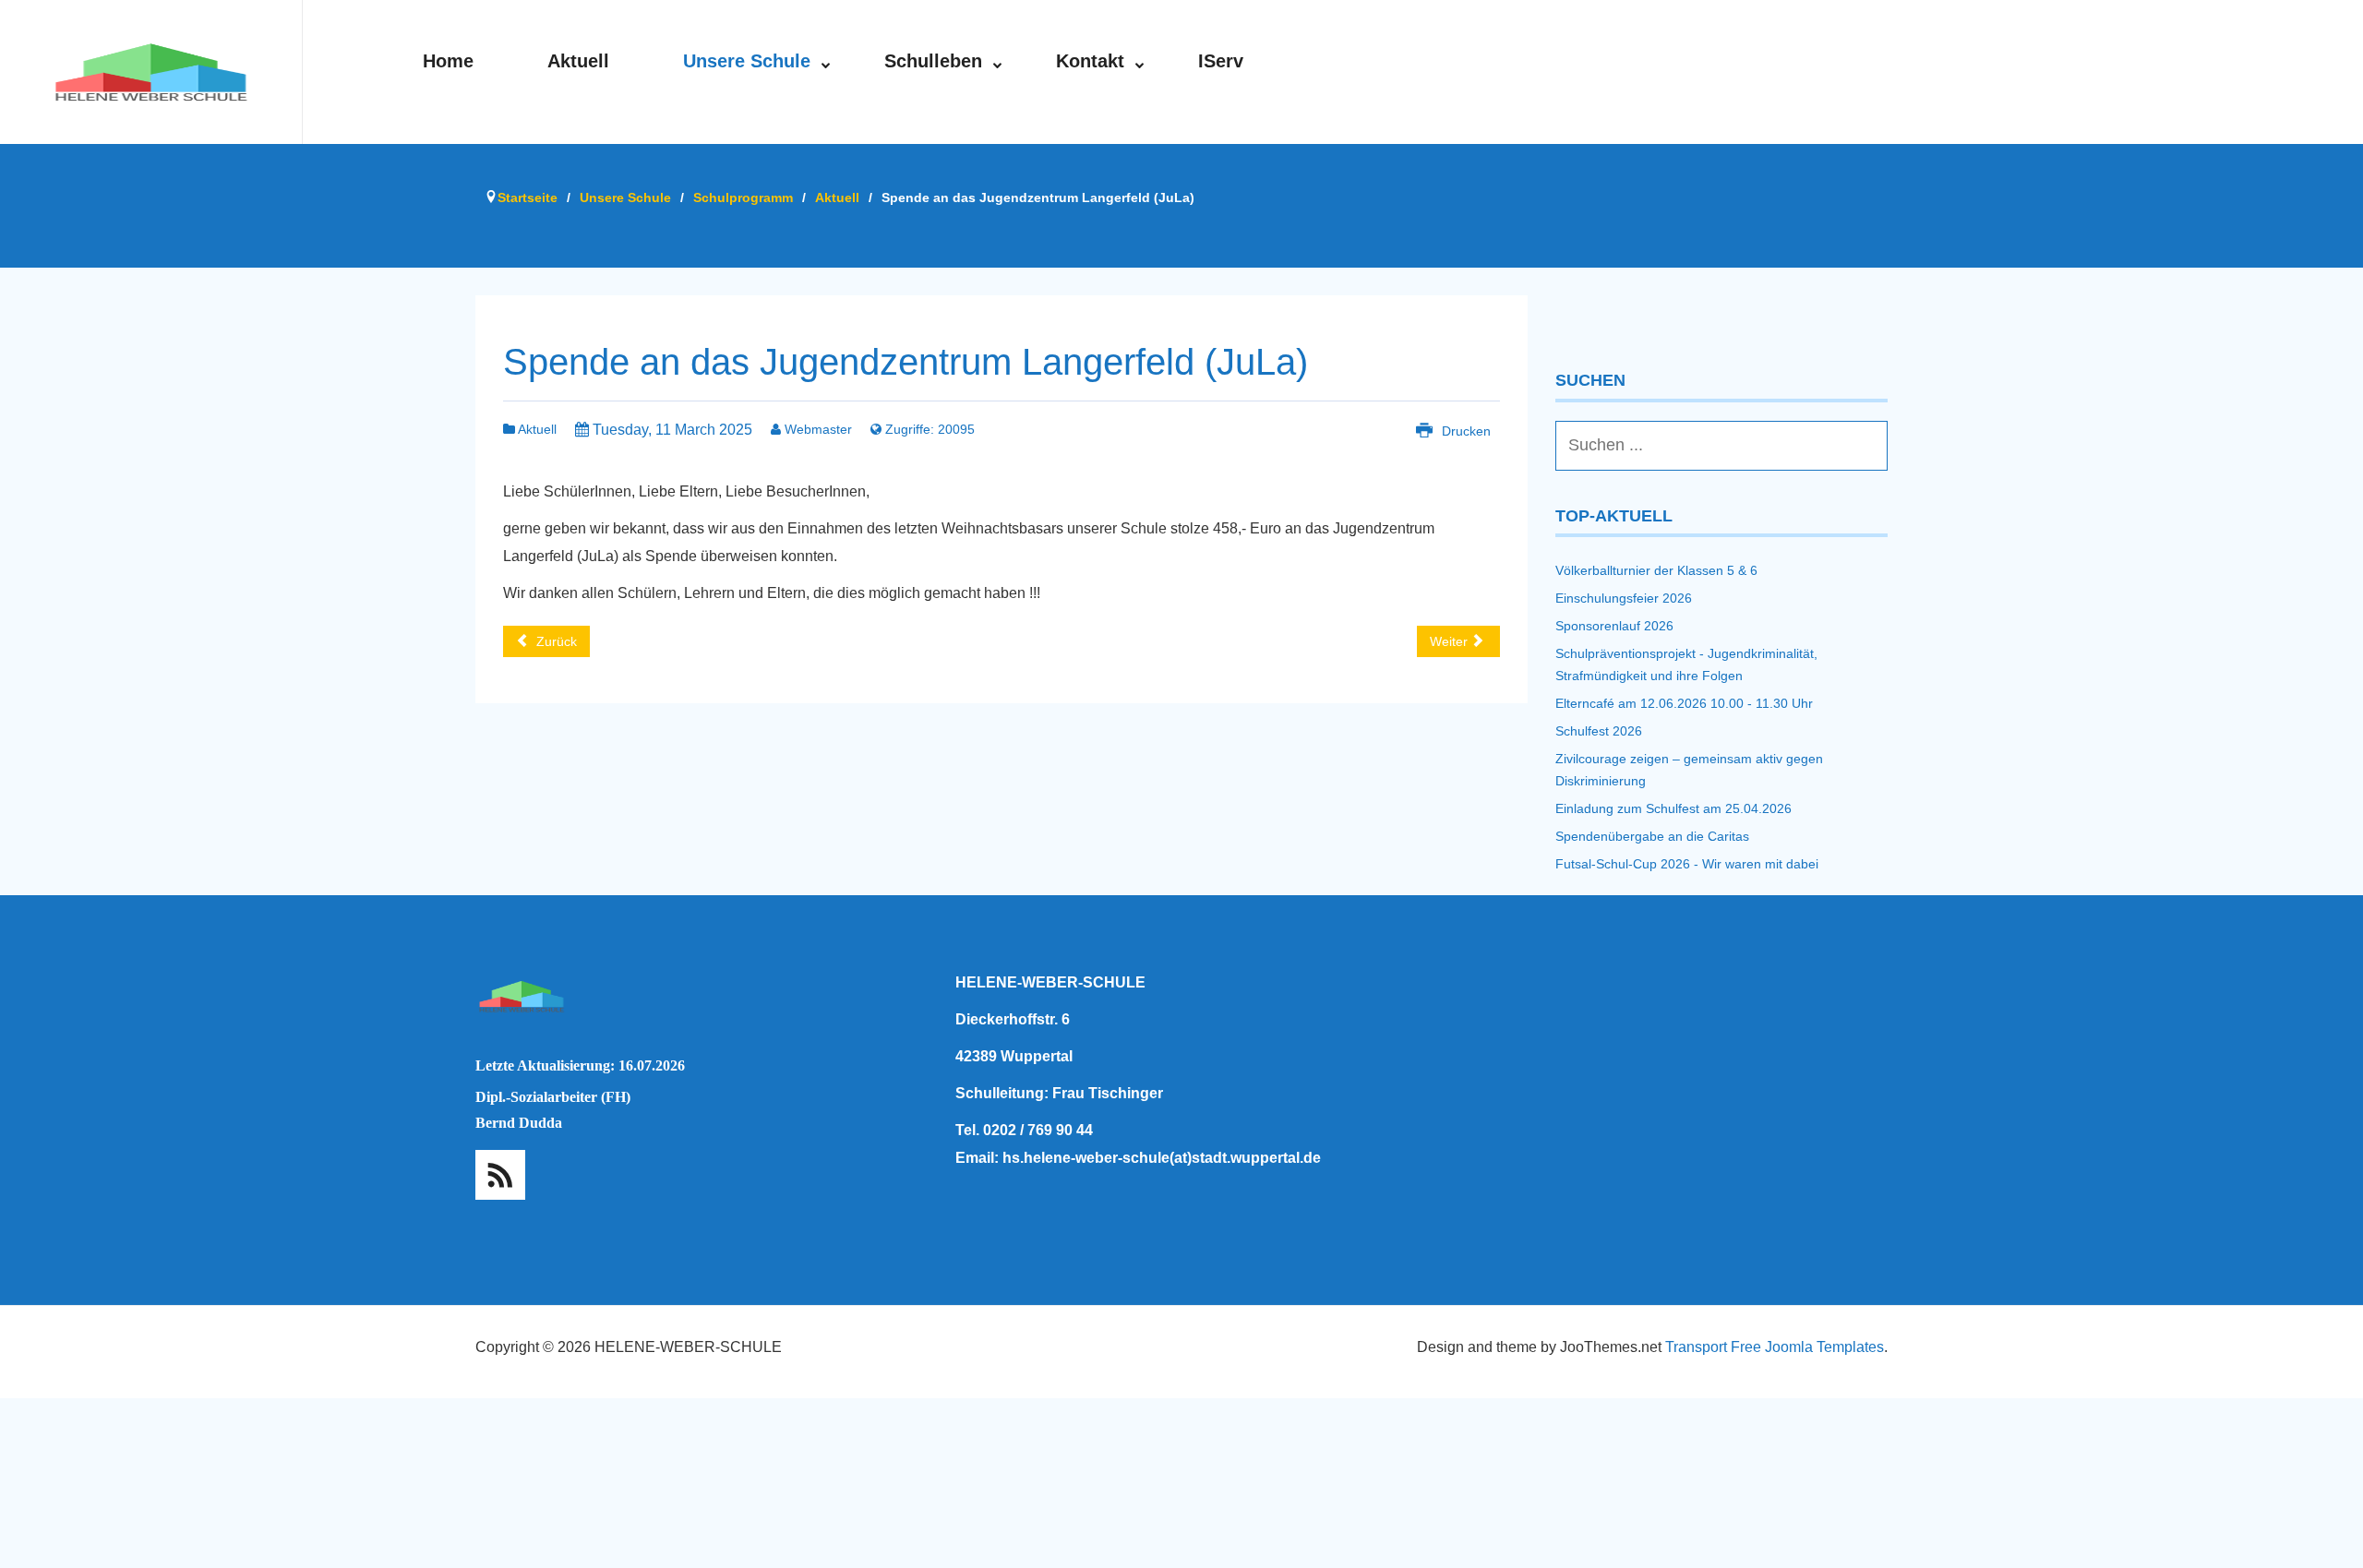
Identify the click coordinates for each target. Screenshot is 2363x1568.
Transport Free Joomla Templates (1775, 1347)
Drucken (1464, 431)
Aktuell (536, 429)
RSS (500, 1175)
